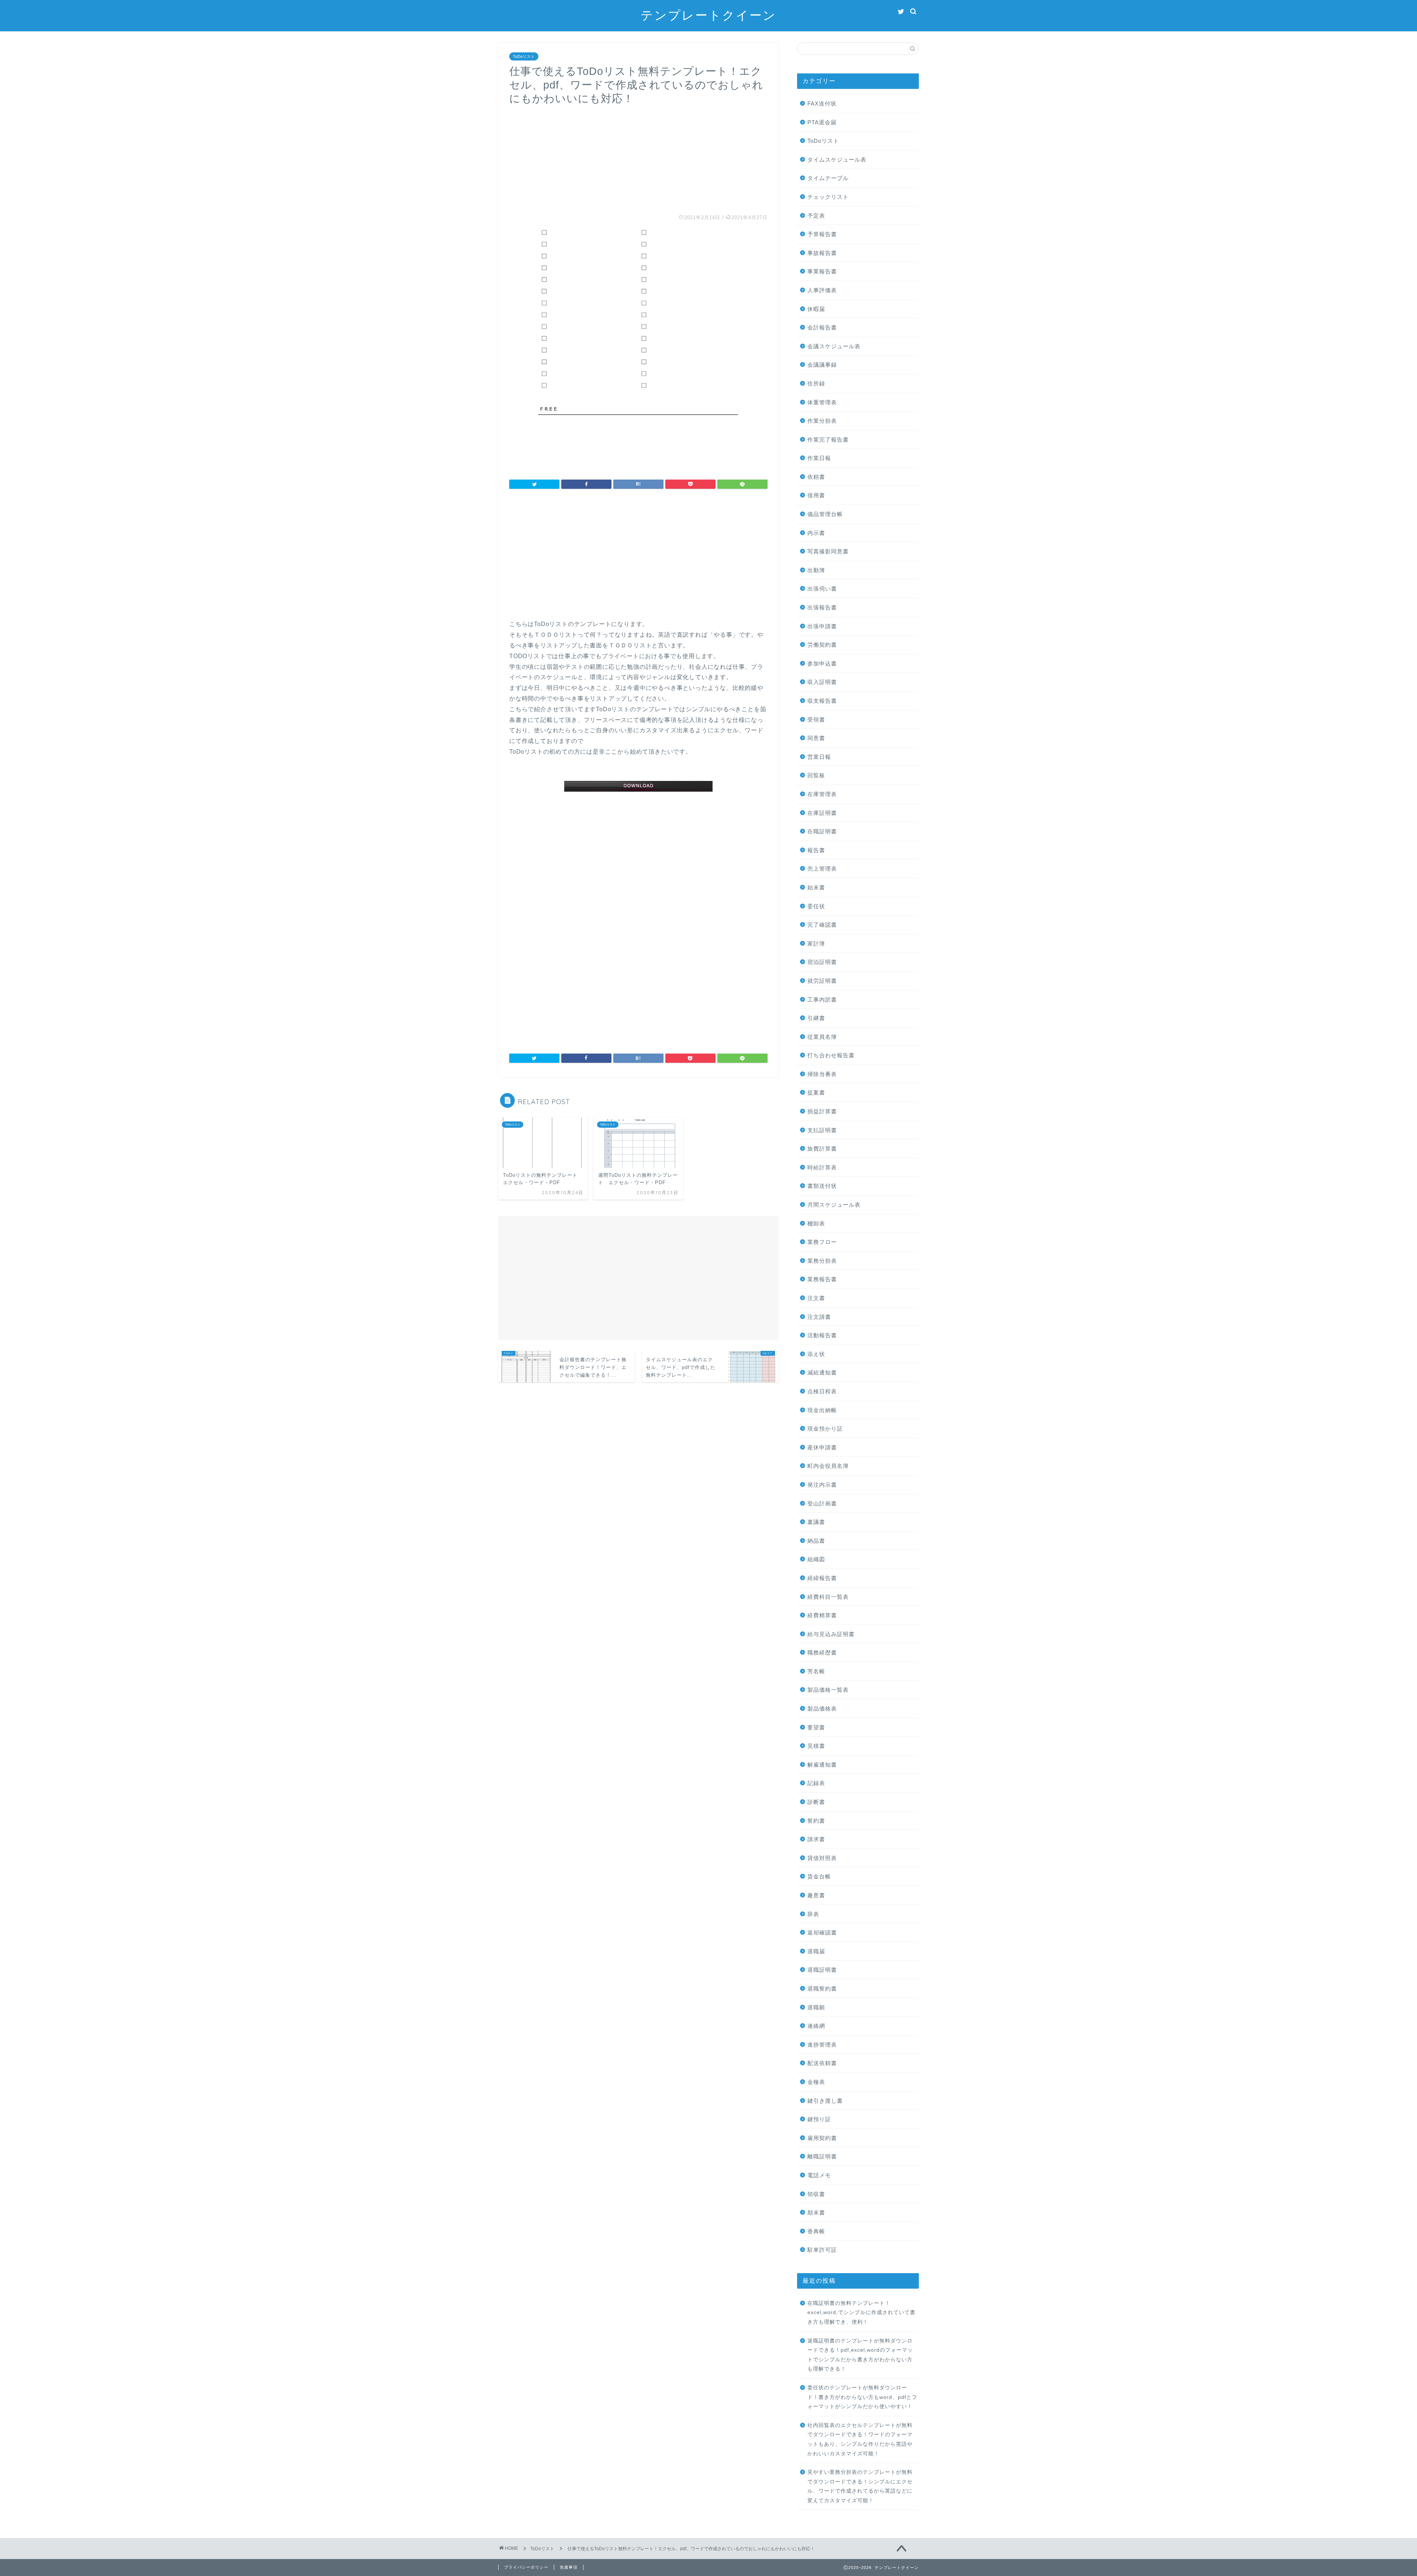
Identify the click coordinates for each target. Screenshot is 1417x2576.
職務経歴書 (822, 1652)
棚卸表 (816, 1223)
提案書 (816, 1092)
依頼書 (816, 477)
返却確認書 (822, 1932)
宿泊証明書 (822, 962)
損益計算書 (822, 1111)
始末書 (816, 887)
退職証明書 (822, 1970)
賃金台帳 (819, 1876)
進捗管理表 (822, 2045)
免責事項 (569, 2567)
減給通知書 (822, 1372)
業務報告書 (822, 1279)
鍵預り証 (819, 2119)
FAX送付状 (822, 103)
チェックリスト (828, 197)
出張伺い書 (822, 589)
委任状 (816, 906)
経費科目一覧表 (828, 1597)
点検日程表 (822, 1391)
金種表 (816, 2082)
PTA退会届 (822, 122)
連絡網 (816, 2026)
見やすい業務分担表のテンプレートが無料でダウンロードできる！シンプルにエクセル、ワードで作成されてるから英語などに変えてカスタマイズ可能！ (860, 2486)
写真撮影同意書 (828, 551)
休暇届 (816, 309)
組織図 (816, 1559)
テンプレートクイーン (708, 15)
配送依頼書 (822, 2063)
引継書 (816, 1018)
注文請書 (819, 1317)
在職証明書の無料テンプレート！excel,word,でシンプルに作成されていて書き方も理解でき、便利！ (861, 2313)
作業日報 (819, 458)
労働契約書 (822, 645)
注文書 (816, 1298)
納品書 (816, 1541)
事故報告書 (822, 253)
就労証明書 (822, 981)
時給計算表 (822, 1167)
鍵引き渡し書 (825, 2101)
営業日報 (819, 757)
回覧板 (816, 775)
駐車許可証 (822, 2250)
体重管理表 (822, 402)
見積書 (816, 1746)
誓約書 (816, 1821)
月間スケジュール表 (834, 1205)
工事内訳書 (822, 1000)
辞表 (813, 1914)
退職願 (816, 2007)
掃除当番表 (822, 1074)
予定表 (816, 216)
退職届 (816, 1951)
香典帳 (816, 2231)
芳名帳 (816, 1671)
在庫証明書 (822, 813)
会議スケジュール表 (834, 346)
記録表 (816, 1783)
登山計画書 (822, 1503)
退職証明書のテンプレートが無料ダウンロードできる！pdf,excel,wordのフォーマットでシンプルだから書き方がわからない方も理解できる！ (860, 2355)
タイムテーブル (828, 178)
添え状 (816, 1354)
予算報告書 (822, 234)
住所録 (816, 383)
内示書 (816, 533)
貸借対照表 (822, 1858)
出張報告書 (822, 607)
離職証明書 (822, 2156)
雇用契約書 (822, 2138)
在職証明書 (822, 831)
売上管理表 (822, 869)
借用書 (816, 495)
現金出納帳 (822, 1410)
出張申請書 (822, 626)
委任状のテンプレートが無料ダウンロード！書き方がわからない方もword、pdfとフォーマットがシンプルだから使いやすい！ (862, 2397)
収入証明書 (822, 682)
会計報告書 (822, 327)
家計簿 (816, 943)
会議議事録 (822, 365)
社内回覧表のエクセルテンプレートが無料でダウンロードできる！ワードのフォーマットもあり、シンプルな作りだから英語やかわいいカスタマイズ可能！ (860, 2440)
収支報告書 (822, 701)
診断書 (816, 1802)
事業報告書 (822, 271)
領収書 (816, 2194)
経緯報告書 (822, 1578)
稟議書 (816, 1522)
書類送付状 (822, 1186)
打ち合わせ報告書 (831, 1055)
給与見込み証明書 (831, 1634)
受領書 (816, 720)
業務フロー (822, 1242)
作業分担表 (822, 421)
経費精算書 (822, 1615)
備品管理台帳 (825, 514)
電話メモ (819, 2175)
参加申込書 (822, 663)
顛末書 (816, 2212)
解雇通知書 (822, 1765)
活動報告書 (822, 1335)
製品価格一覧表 (828, 1690)
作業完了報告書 (828, 440)
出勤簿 (816, 570)
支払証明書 (822, 1130)
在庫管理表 (822, 794)
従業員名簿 (822, 1037)
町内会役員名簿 (828, 1466)
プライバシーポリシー (526, 2567)
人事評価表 (822, 290)
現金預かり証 (825, 1429)
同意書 (816, 738)
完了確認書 (822, 925)
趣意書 (816, 1895)
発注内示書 (822, 1485)
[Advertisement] (638, 157)
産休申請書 (822, 1447)
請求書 (816, 1839)
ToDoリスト (524, 56)
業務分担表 (822, 1261)
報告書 (816, 850)
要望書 (816, 1727)
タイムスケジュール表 (837, 160)
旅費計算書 (822, 1149)
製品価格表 (822, 1709)
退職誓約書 (822, 1989)
